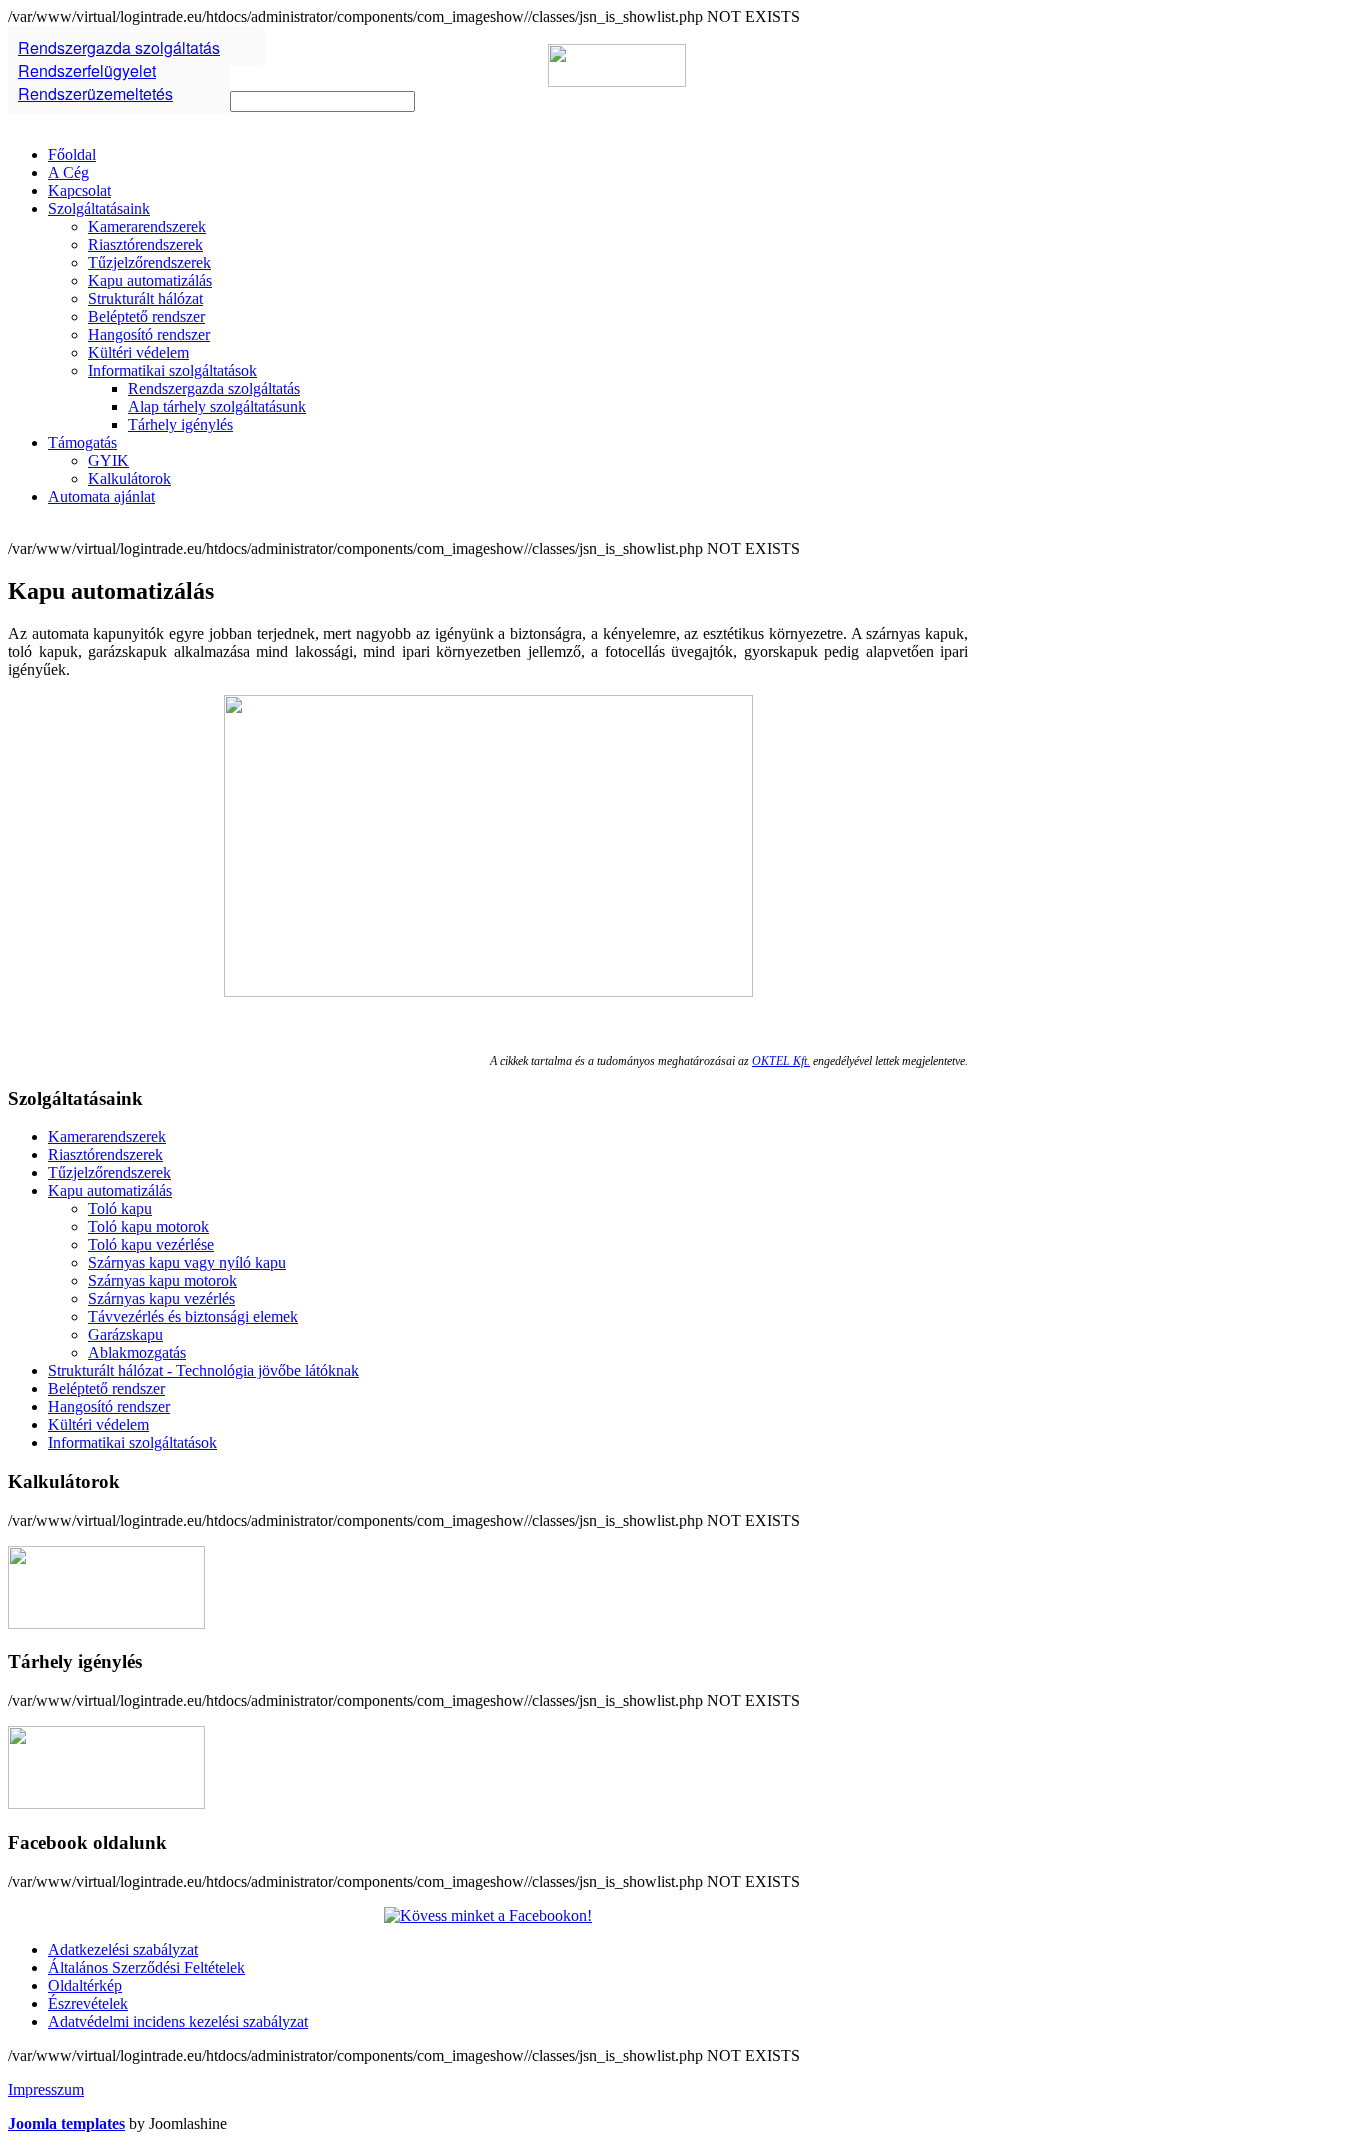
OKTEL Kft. (781, 1061)
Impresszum (46, 2089)
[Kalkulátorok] (106, 1623)
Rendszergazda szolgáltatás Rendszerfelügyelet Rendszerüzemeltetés (119, 70)
